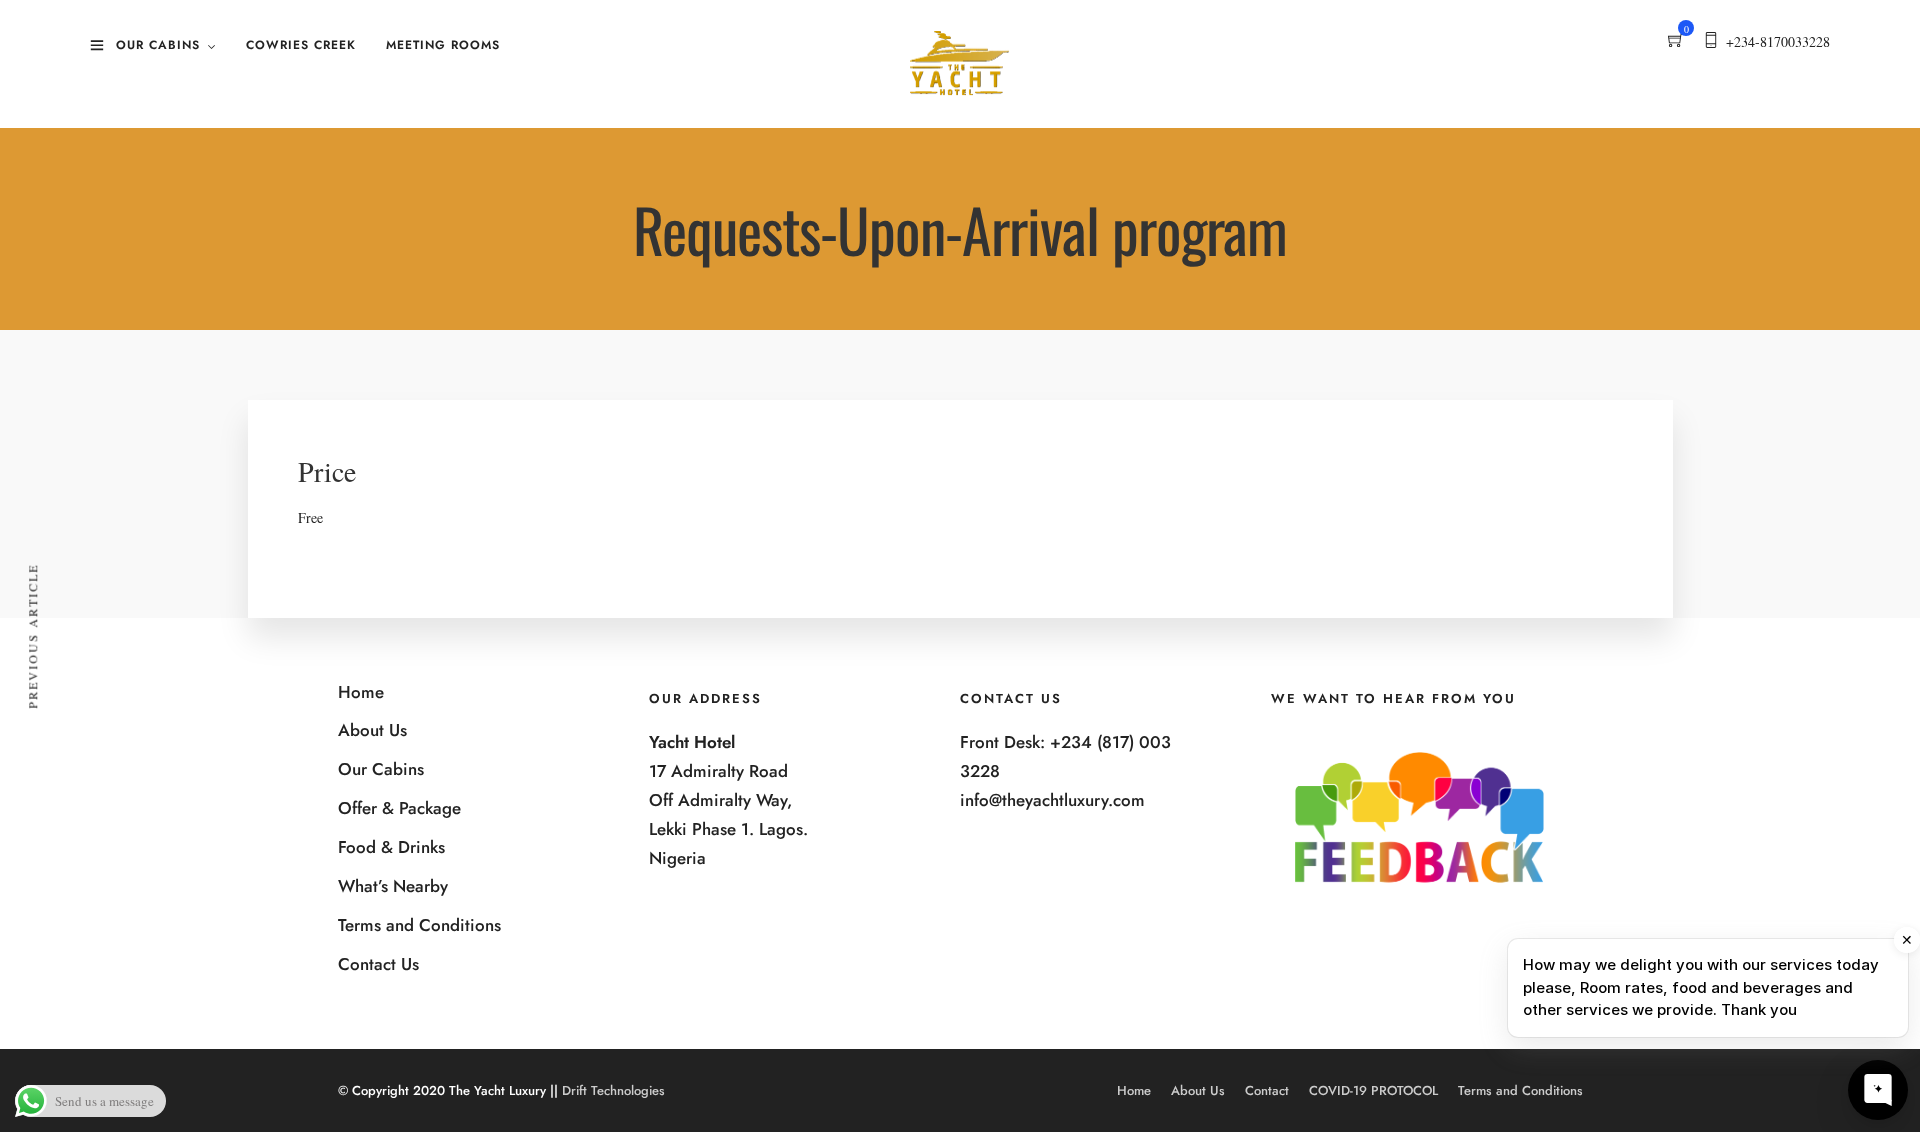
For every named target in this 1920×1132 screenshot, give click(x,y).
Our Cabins (158, 45)
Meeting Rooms (443, 45)
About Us (372, 730)
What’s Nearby (393, 886)
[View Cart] (1676, 41)
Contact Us (378, 964)
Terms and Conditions (419, 925)
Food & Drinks (391, 847)
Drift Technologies (613, 1090)
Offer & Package (399, 808)
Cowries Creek (301, 45)
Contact (1267, 1090)
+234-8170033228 (1778, 41)
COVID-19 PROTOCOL (1373, 1090)
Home (361, 692)
